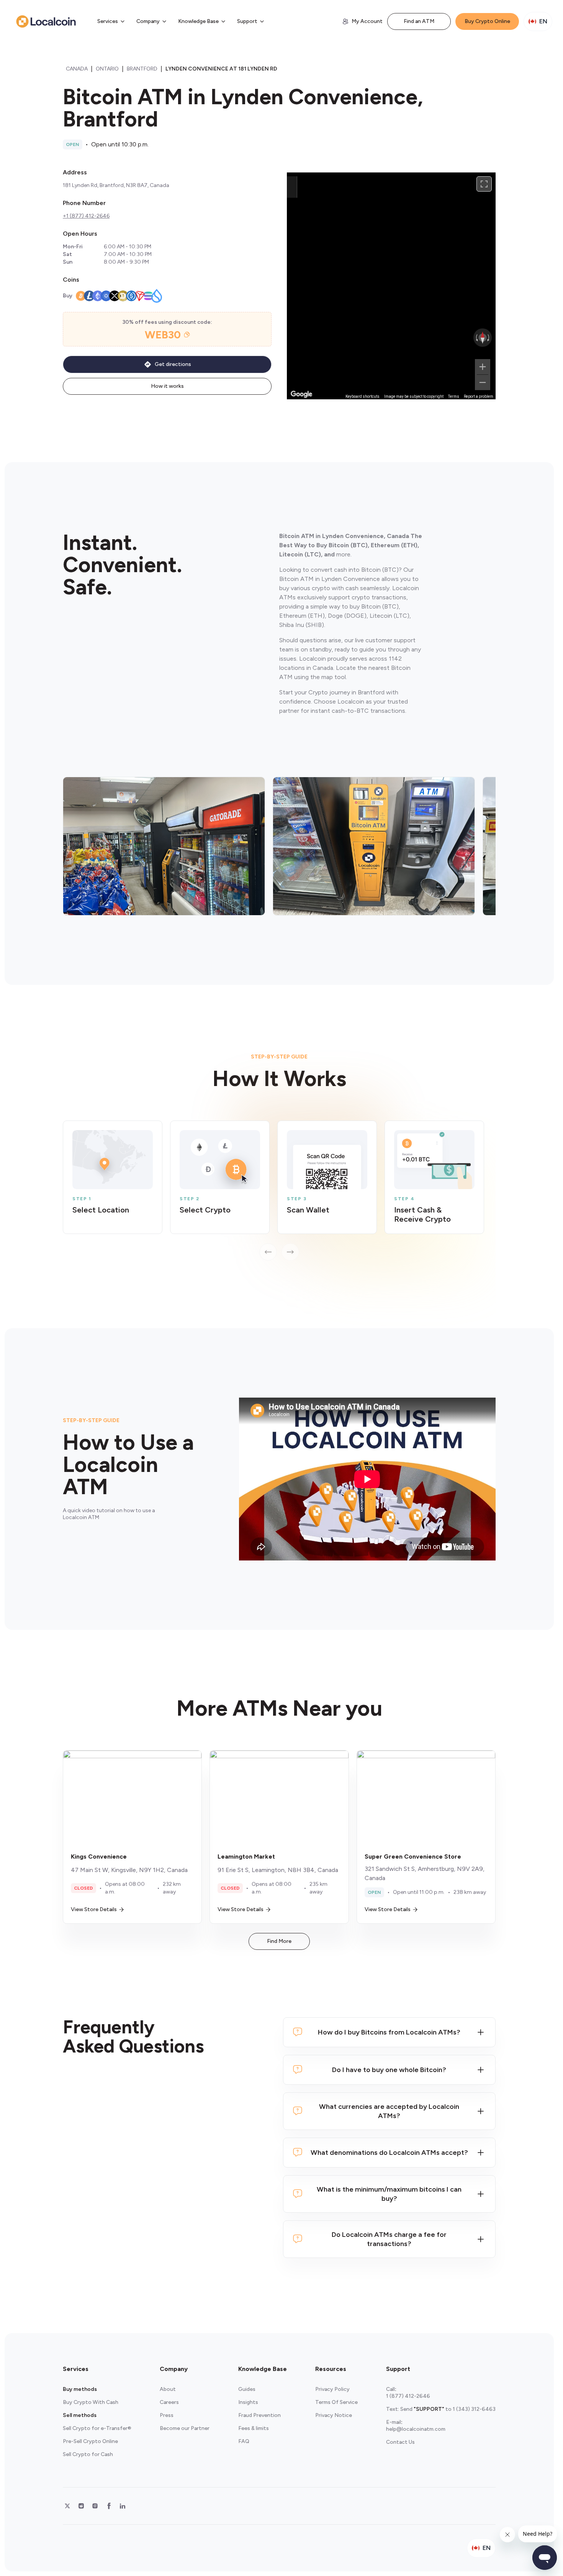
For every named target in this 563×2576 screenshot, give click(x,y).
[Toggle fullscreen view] (484, 184)
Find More (279, 1941)
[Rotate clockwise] (489, 338)
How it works (167, 386)
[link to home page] (46, 21)
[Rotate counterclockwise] (476, 338)
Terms (454, 396)
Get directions (173, 364)
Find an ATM (419, 21)
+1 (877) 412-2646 (86, 216)
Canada (77, 69)
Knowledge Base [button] (198, 21)
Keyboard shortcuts (363, 396)
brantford (142, 69)
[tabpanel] (279, 1191)
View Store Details (94, 1909)
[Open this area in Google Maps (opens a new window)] (301, 394)
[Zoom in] (483, 367)
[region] (391, 286)
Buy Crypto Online (487, 21)
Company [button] (148, 21)
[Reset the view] (483, 338)
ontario (107, 69)
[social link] (67, 2506)
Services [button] (108, 21)
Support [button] (247, 21)
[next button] (290, 1252)
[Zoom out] (483, 382)
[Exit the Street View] (292, 187)
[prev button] (268, 1252)
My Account (367, 21)
